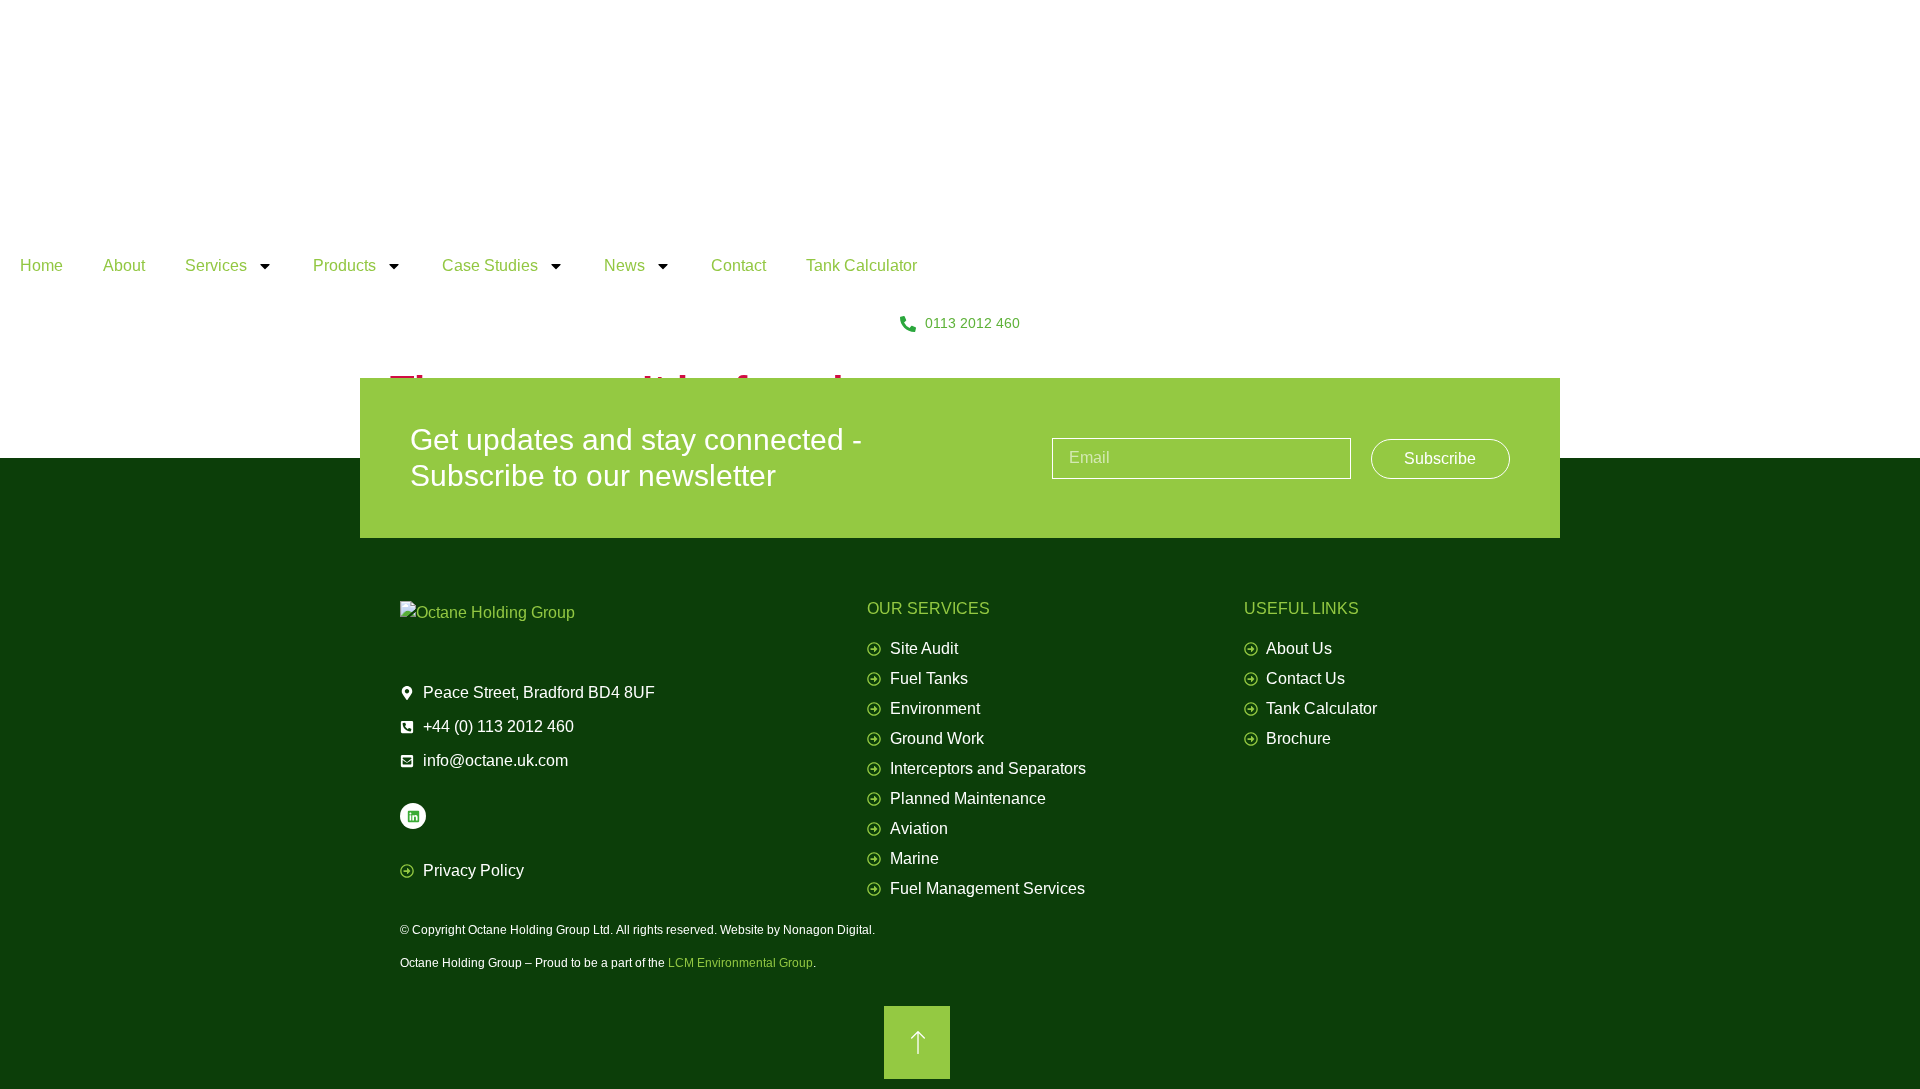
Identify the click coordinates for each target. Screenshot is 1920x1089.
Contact (738, 265)
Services (216, 265)
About (124, 265)
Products (344, 265)
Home (41, 265)
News (624, 265)
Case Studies (490, 265)
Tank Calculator (861, 265)
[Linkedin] (413, 816)
